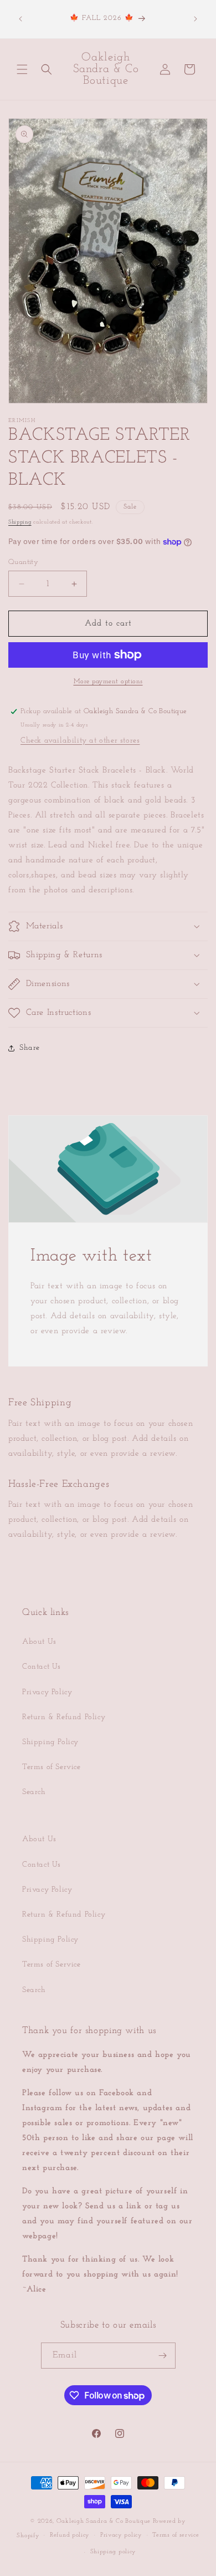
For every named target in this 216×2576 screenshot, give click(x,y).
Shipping (20, 522)
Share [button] (30, 1048)
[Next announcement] (196, 19)
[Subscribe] (163, 2356)
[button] (22, 69)
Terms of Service (52, 1767)
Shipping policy (114, 2552)
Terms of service (176, 2535)
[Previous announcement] (20, 19)
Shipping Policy (50, 1742)
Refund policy (70, 2535)
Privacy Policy (47, 1692)
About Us (39, 1642)
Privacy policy (121, 2535)
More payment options (108, 682)
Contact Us (42, 1667)
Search (34, 1792)
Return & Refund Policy (64, 1717)
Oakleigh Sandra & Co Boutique (105, 2521)
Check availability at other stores (80, 741)
